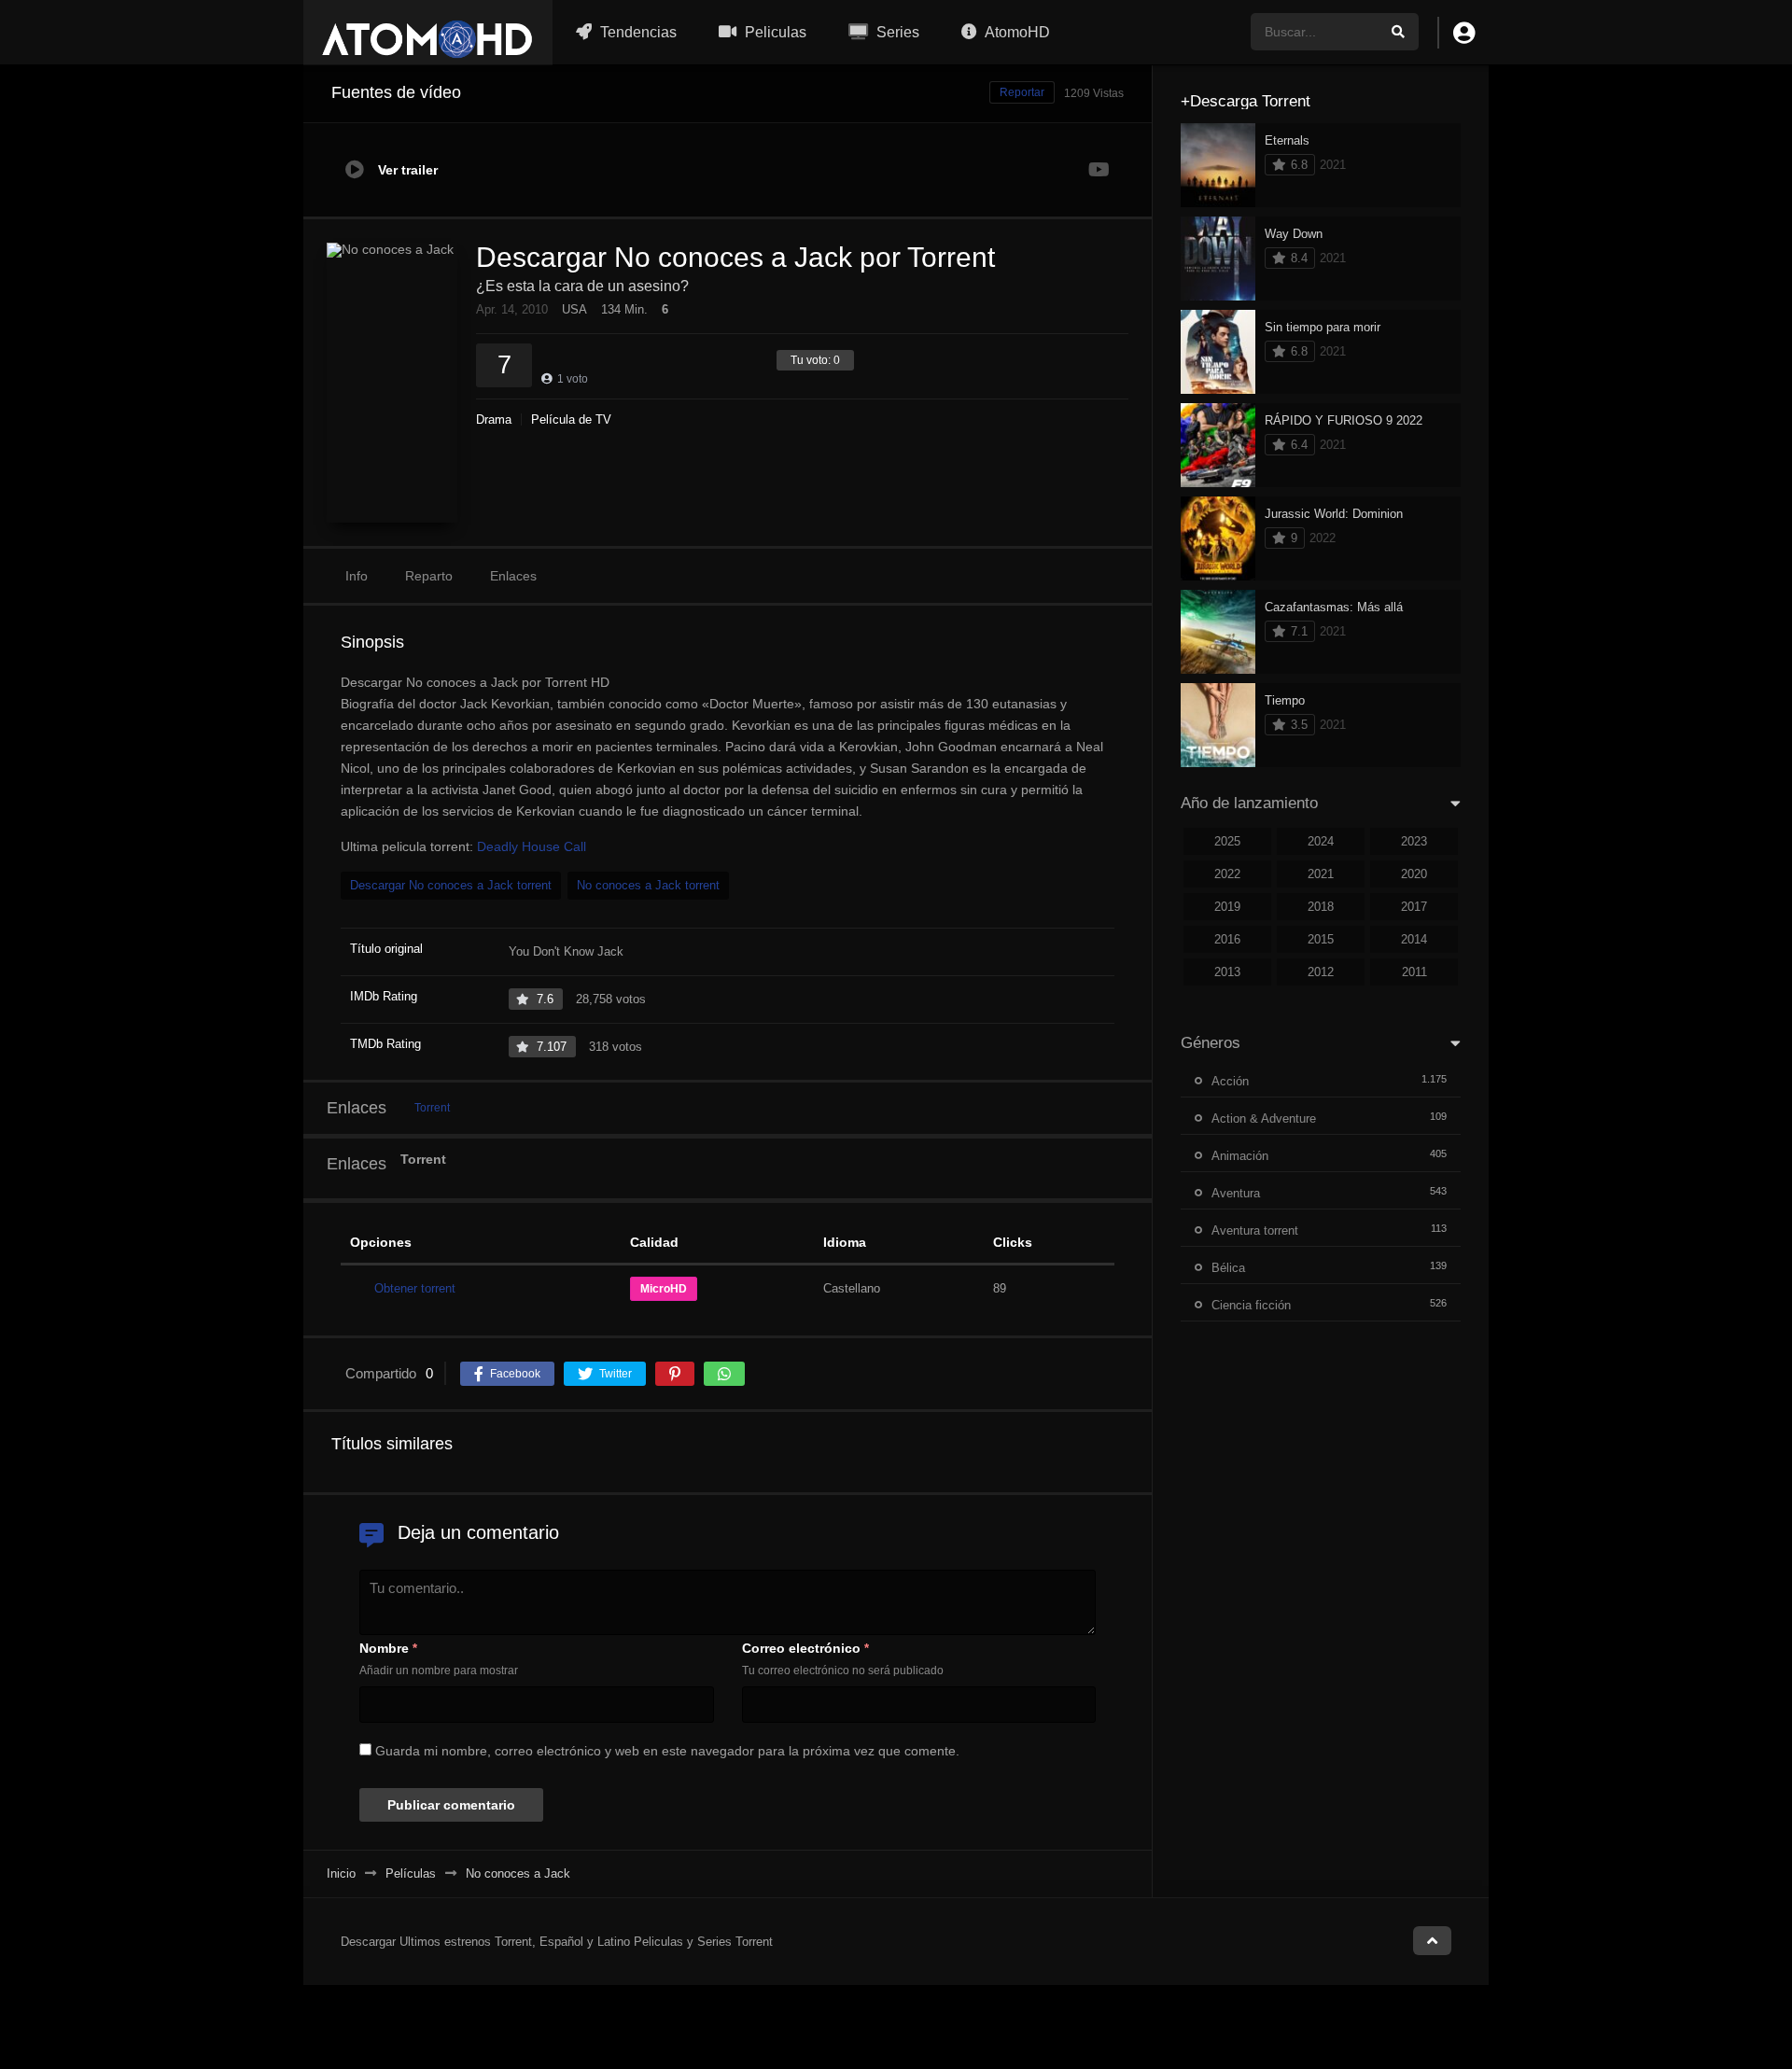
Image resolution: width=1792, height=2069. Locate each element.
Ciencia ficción (1251, 1305)
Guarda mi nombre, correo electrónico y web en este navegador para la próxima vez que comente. (667, 1751)
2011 (1414, 972)
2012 (1321, 972)
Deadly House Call (532, 846)
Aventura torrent (1255, 1230)
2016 (1227, 939)
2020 (1414, 874)
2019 (1227, 907)
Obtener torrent (415, 1288)
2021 (1321, 874)
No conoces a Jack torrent (648, 885)
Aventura (1236, 1193)
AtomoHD (1016, 32)
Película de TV (571, 419)
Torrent (432, 1108)
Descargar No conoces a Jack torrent (451, 885)
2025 (1227, 841)
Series (896, 32)
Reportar (1022, 92)
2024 (1321, 841)
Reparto (429, 576)
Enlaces (513, 576)
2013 (1227, 972)
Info (357, 576)
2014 (1414, 939)
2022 (1227, 874)
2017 (1414, 907)
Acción (1230, 1081)
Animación (1240, 1156)
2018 (1321, 907)
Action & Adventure (1264, 1118)
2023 (1414, 841)
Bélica (1228, 1268)
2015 (1321, 939)
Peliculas (774, 32)
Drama (494, 419)
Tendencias (637, 32)
